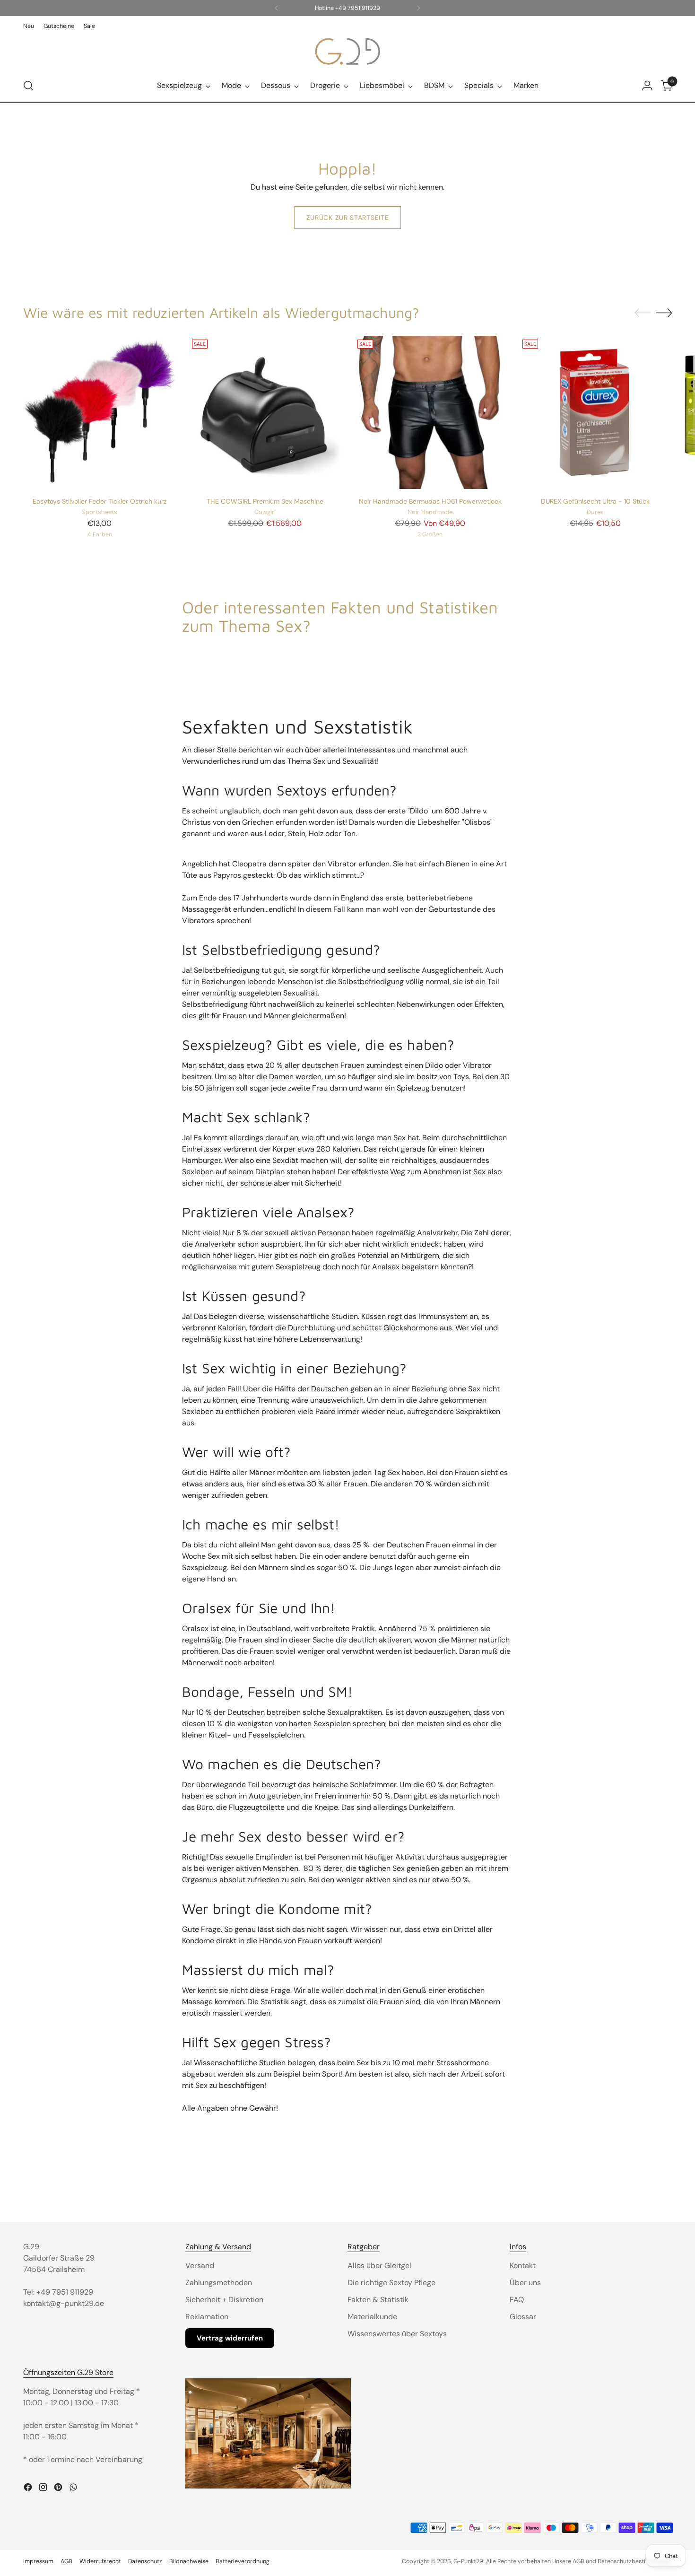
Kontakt (523, 2266)
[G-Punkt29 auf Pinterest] (59, 2489)
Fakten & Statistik (378, 2300)
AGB (66, 2561)
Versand (200, 2266)
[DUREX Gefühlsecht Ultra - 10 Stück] (595, 413)
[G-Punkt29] (347, 51)
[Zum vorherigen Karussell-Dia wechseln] (643, 313)
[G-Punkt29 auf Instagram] (44, 2489)
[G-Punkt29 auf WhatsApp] (74, 2489)
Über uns (525, 2283)
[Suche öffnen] (28, 86)
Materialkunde (372, 2317)
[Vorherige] (277, 8)
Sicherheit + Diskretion (224, 2300)
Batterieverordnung (243, 2561)
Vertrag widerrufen (230, 2338)
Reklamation (207, 2317)
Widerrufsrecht (100, 2561)
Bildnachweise (189, 2561)
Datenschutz (145, 2561)
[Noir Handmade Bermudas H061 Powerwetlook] (430, 413)
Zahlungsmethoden (219, 2283)
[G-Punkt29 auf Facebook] (29, 2489)
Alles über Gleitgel (379, 2266)
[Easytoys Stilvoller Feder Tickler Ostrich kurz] (100, 413)
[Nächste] (418, 8)
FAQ (517, 2300)
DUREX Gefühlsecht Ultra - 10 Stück (595, 501)
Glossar (523, 2317)
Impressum (38, 2561)
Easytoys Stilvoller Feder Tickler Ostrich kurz (100, 501)
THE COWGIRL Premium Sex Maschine (265, 501)
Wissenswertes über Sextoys (397, 2334)
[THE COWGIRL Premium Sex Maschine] (265, 413)
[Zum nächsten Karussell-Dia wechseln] (664, 313)
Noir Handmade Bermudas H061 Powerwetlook (430, 501)
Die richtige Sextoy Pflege (391, 2283)
